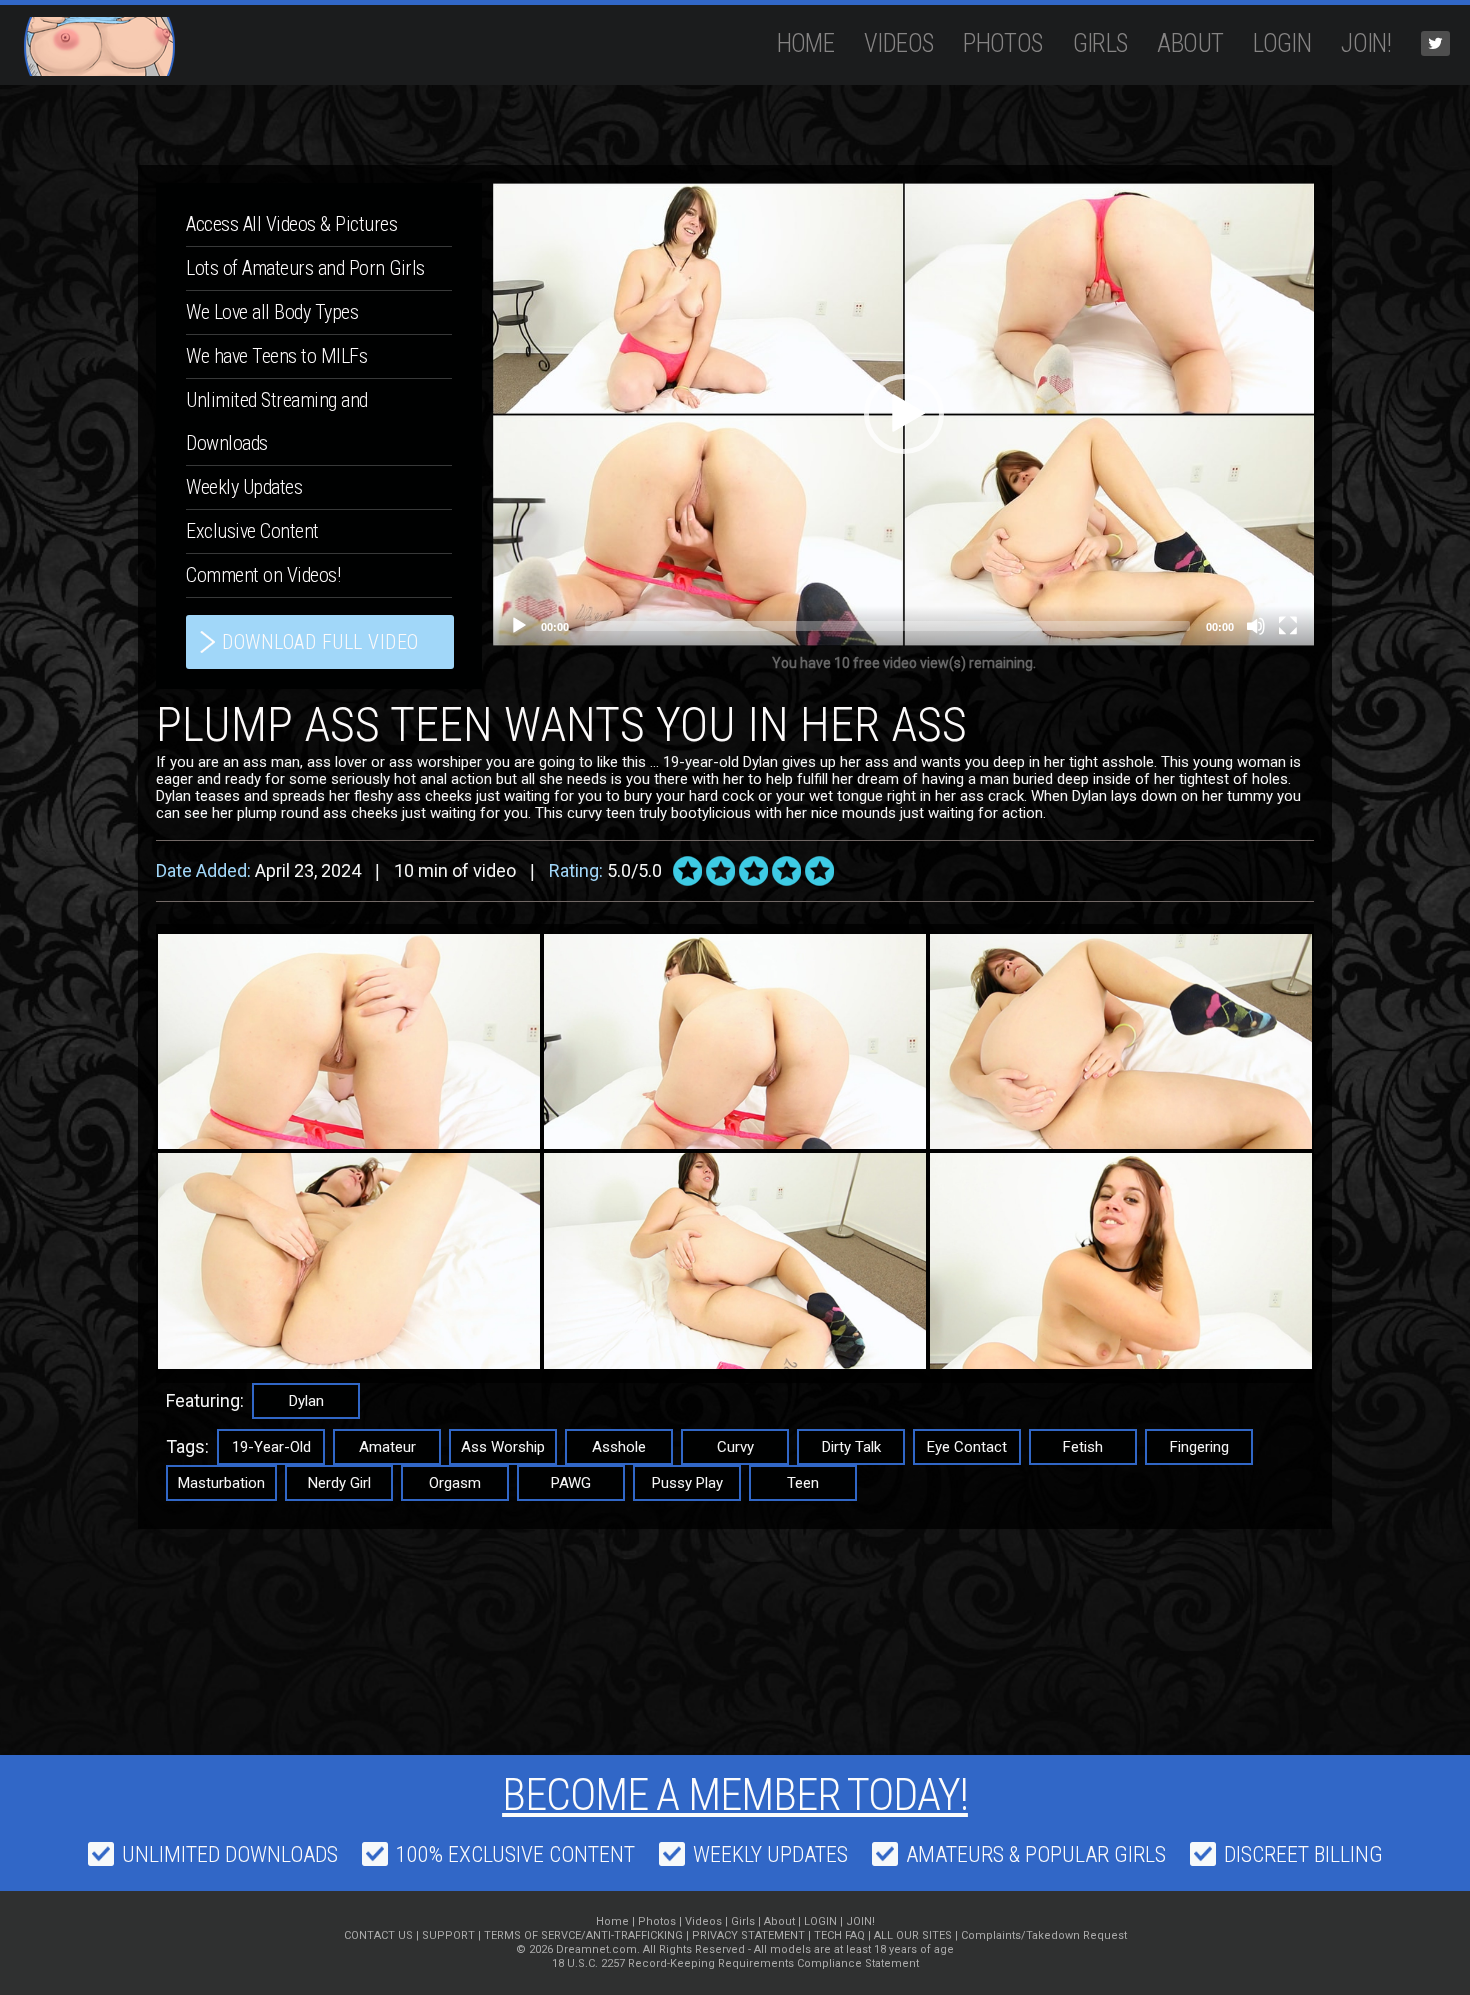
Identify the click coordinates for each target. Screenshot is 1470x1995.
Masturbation (221, 1483)
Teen (803, 1483)
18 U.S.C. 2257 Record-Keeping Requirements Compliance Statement (735, 1963)
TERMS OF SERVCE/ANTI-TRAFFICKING (583, 1935)
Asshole (619, 1447)
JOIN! (1366, 43)
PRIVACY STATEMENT (748, 1935)
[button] (904, 414)
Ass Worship (503, 1447)
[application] (903, 414)
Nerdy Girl (339, 1483)
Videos (898, 43)
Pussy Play (687, 1483)
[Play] (519, 626)
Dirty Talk (851, 1447)
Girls (1100, 43)
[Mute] (1256, 626)
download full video (320, 642)
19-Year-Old (271, 1447)
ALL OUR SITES (913, 1935)
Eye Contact (967, 1447)
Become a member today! (735, 1795)
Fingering (1199, 1447)
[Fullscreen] (1288, 626)
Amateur (387, 1447)
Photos (1002, 43)
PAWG (571, 1483)
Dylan (306, 1401)
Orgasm (455, 1483)
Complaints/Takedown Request (1044, 1935)
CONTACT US (378, 1935)
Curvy (735, 1447)
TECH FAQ (839, 1935)
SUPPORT (448, 1935)
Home (806, 43)
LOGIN (1282, 43)
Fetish (1083, 1447)
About (1190, 43)
